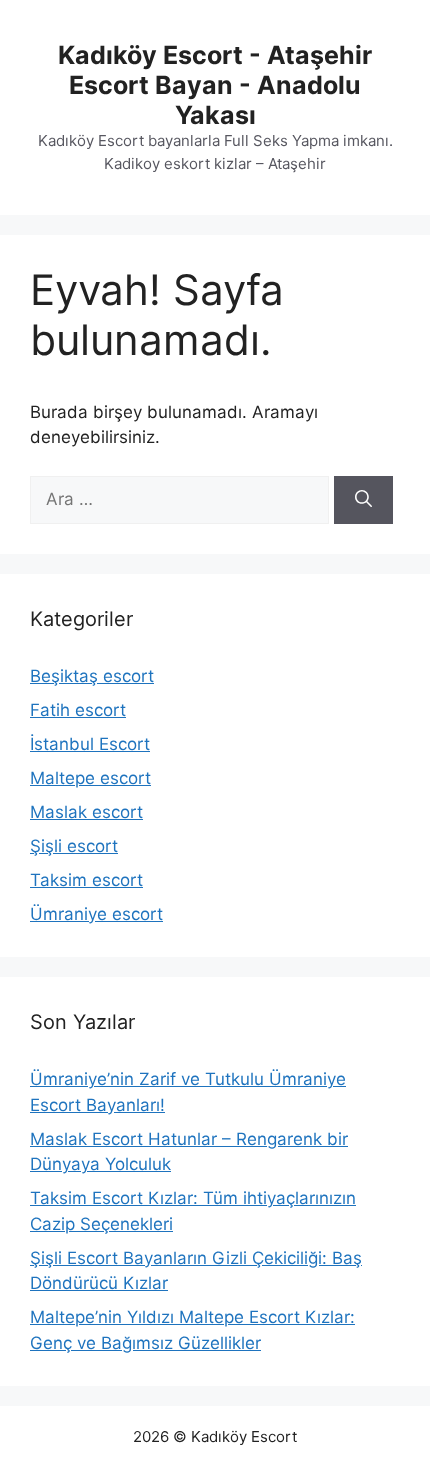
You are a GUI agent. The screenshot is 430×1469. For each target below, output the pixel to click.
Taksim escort (86, 880)
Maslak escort (86, 812)
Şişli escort (74, 846)
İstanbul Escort (90, 744)
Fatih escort (78, 710)
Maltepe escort (90, 778)
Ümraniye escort (96, 914)
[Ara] (363, 500)
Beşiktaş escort (92, 676)
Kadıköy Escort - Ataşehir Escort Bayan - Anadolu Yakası (215, 85)
